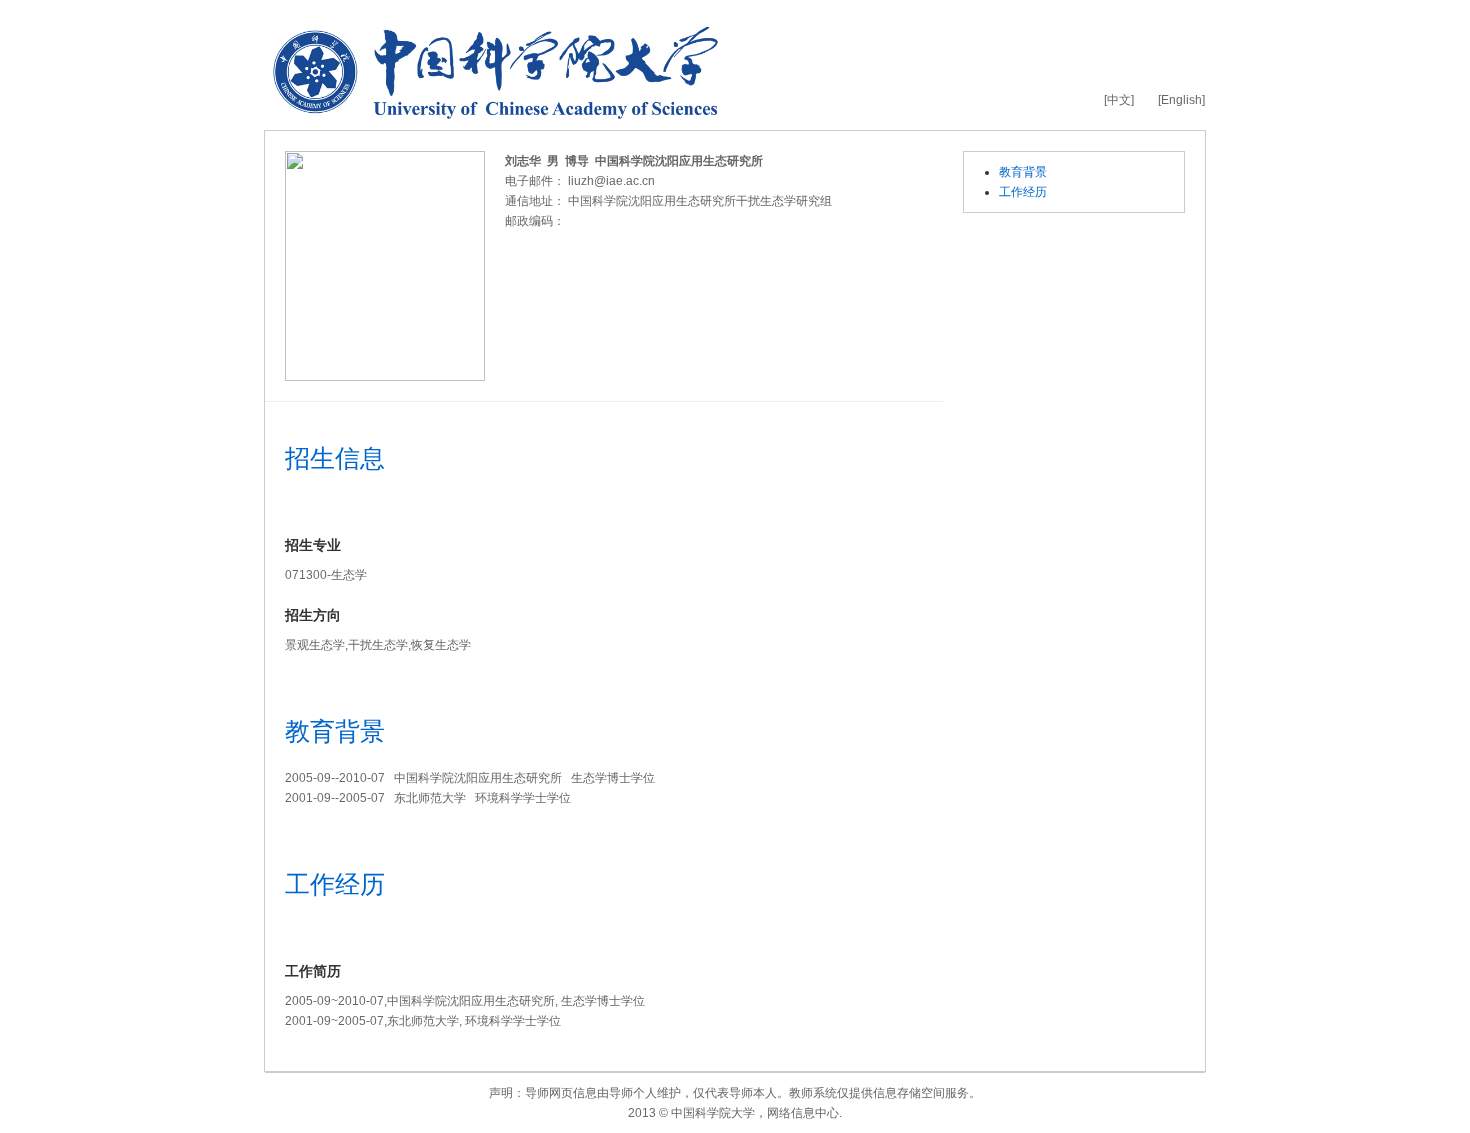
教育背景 (1023, 172)
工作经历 (1023, 192)
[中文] (1119, 100)
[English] (1181, 100)
